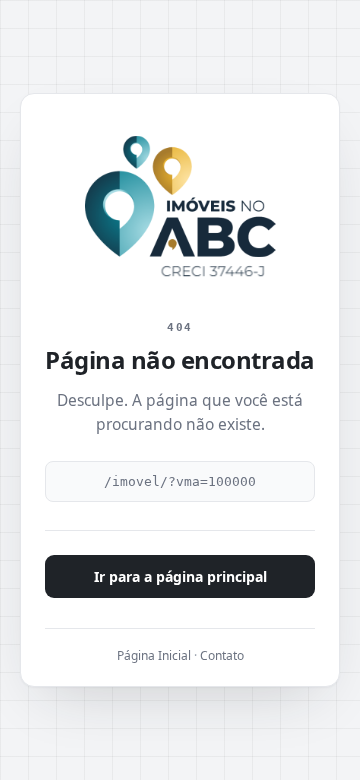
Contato (222, 655)
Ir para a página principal (180, 576)
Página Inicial (154, 655)
